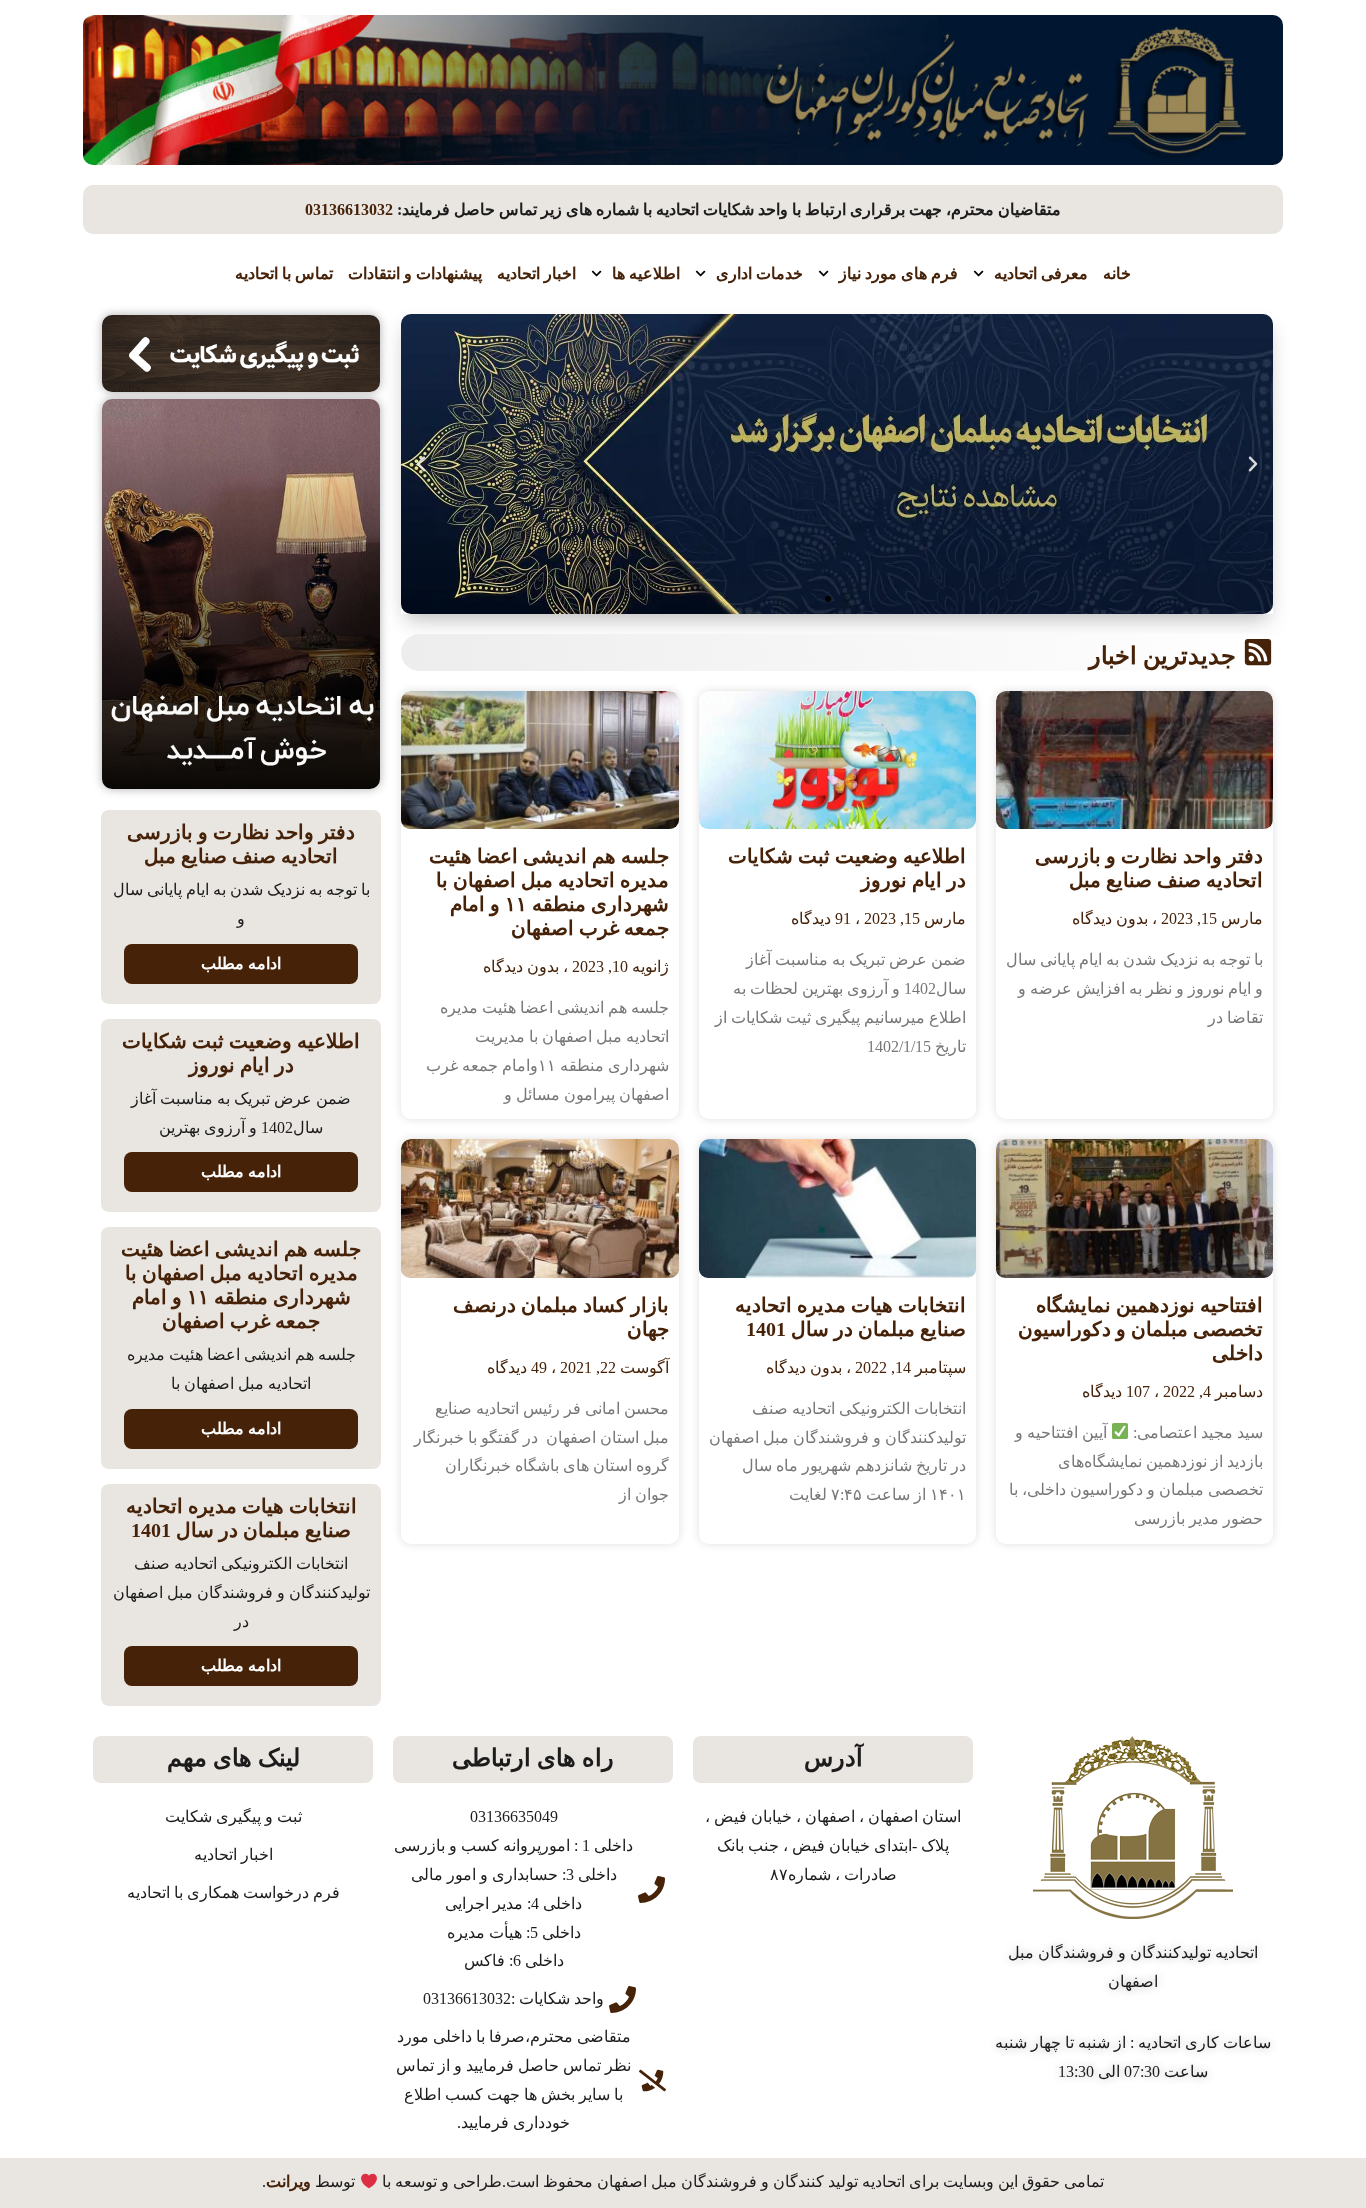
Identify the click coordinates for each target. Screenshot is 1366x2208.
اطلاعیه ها (646, 273)
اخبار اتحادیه (536, 273)
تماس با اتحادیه (284, 273)
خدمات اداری (759, 273)
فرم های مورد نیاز (898, 273)
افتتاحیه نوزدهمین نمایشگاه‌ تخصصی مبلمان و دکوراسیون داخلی (1140, 1329)
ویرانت (288, 2182)
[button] (1253, 464)
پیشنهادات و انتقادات (415, 273)
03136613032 (349, 209)
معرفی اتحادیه (1041, 273)
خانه (1117, 273)
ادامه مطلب (241, 963)
